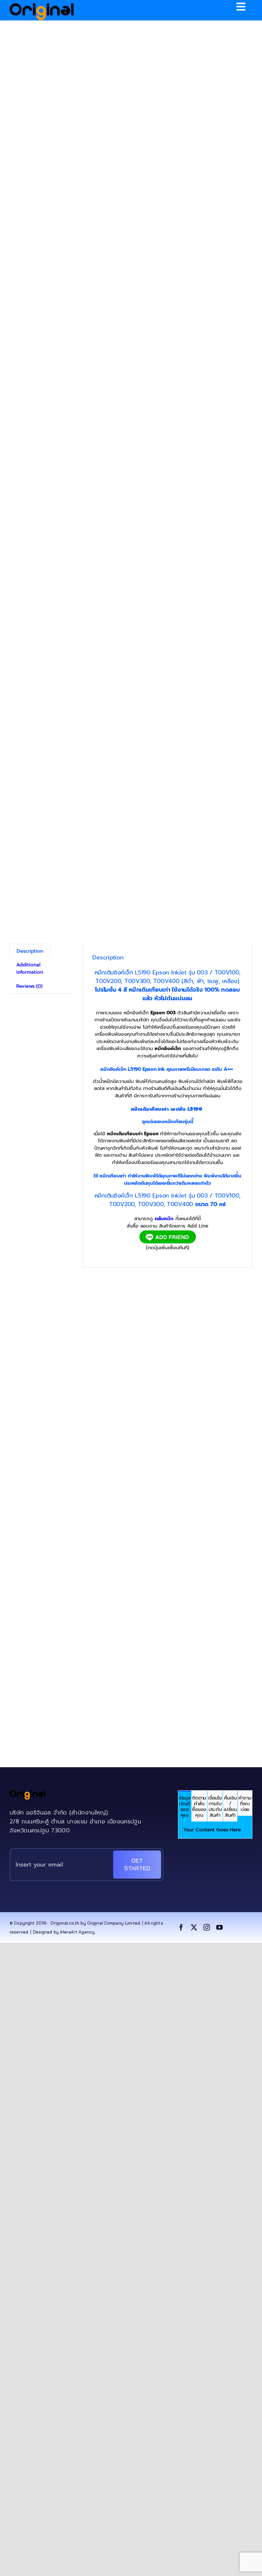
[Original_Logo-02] (42, 5)
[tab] (185, 1806)
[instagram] (207, 1927)
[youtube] (220, 1927)
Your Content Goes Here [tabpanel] (212, 1830)
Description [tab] (30, 951)
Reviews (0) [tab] (29, 986)
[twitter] (194, 1927)
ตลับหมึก (164, 1219)
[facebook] (181, 1927)
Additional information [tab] (30, 969)
